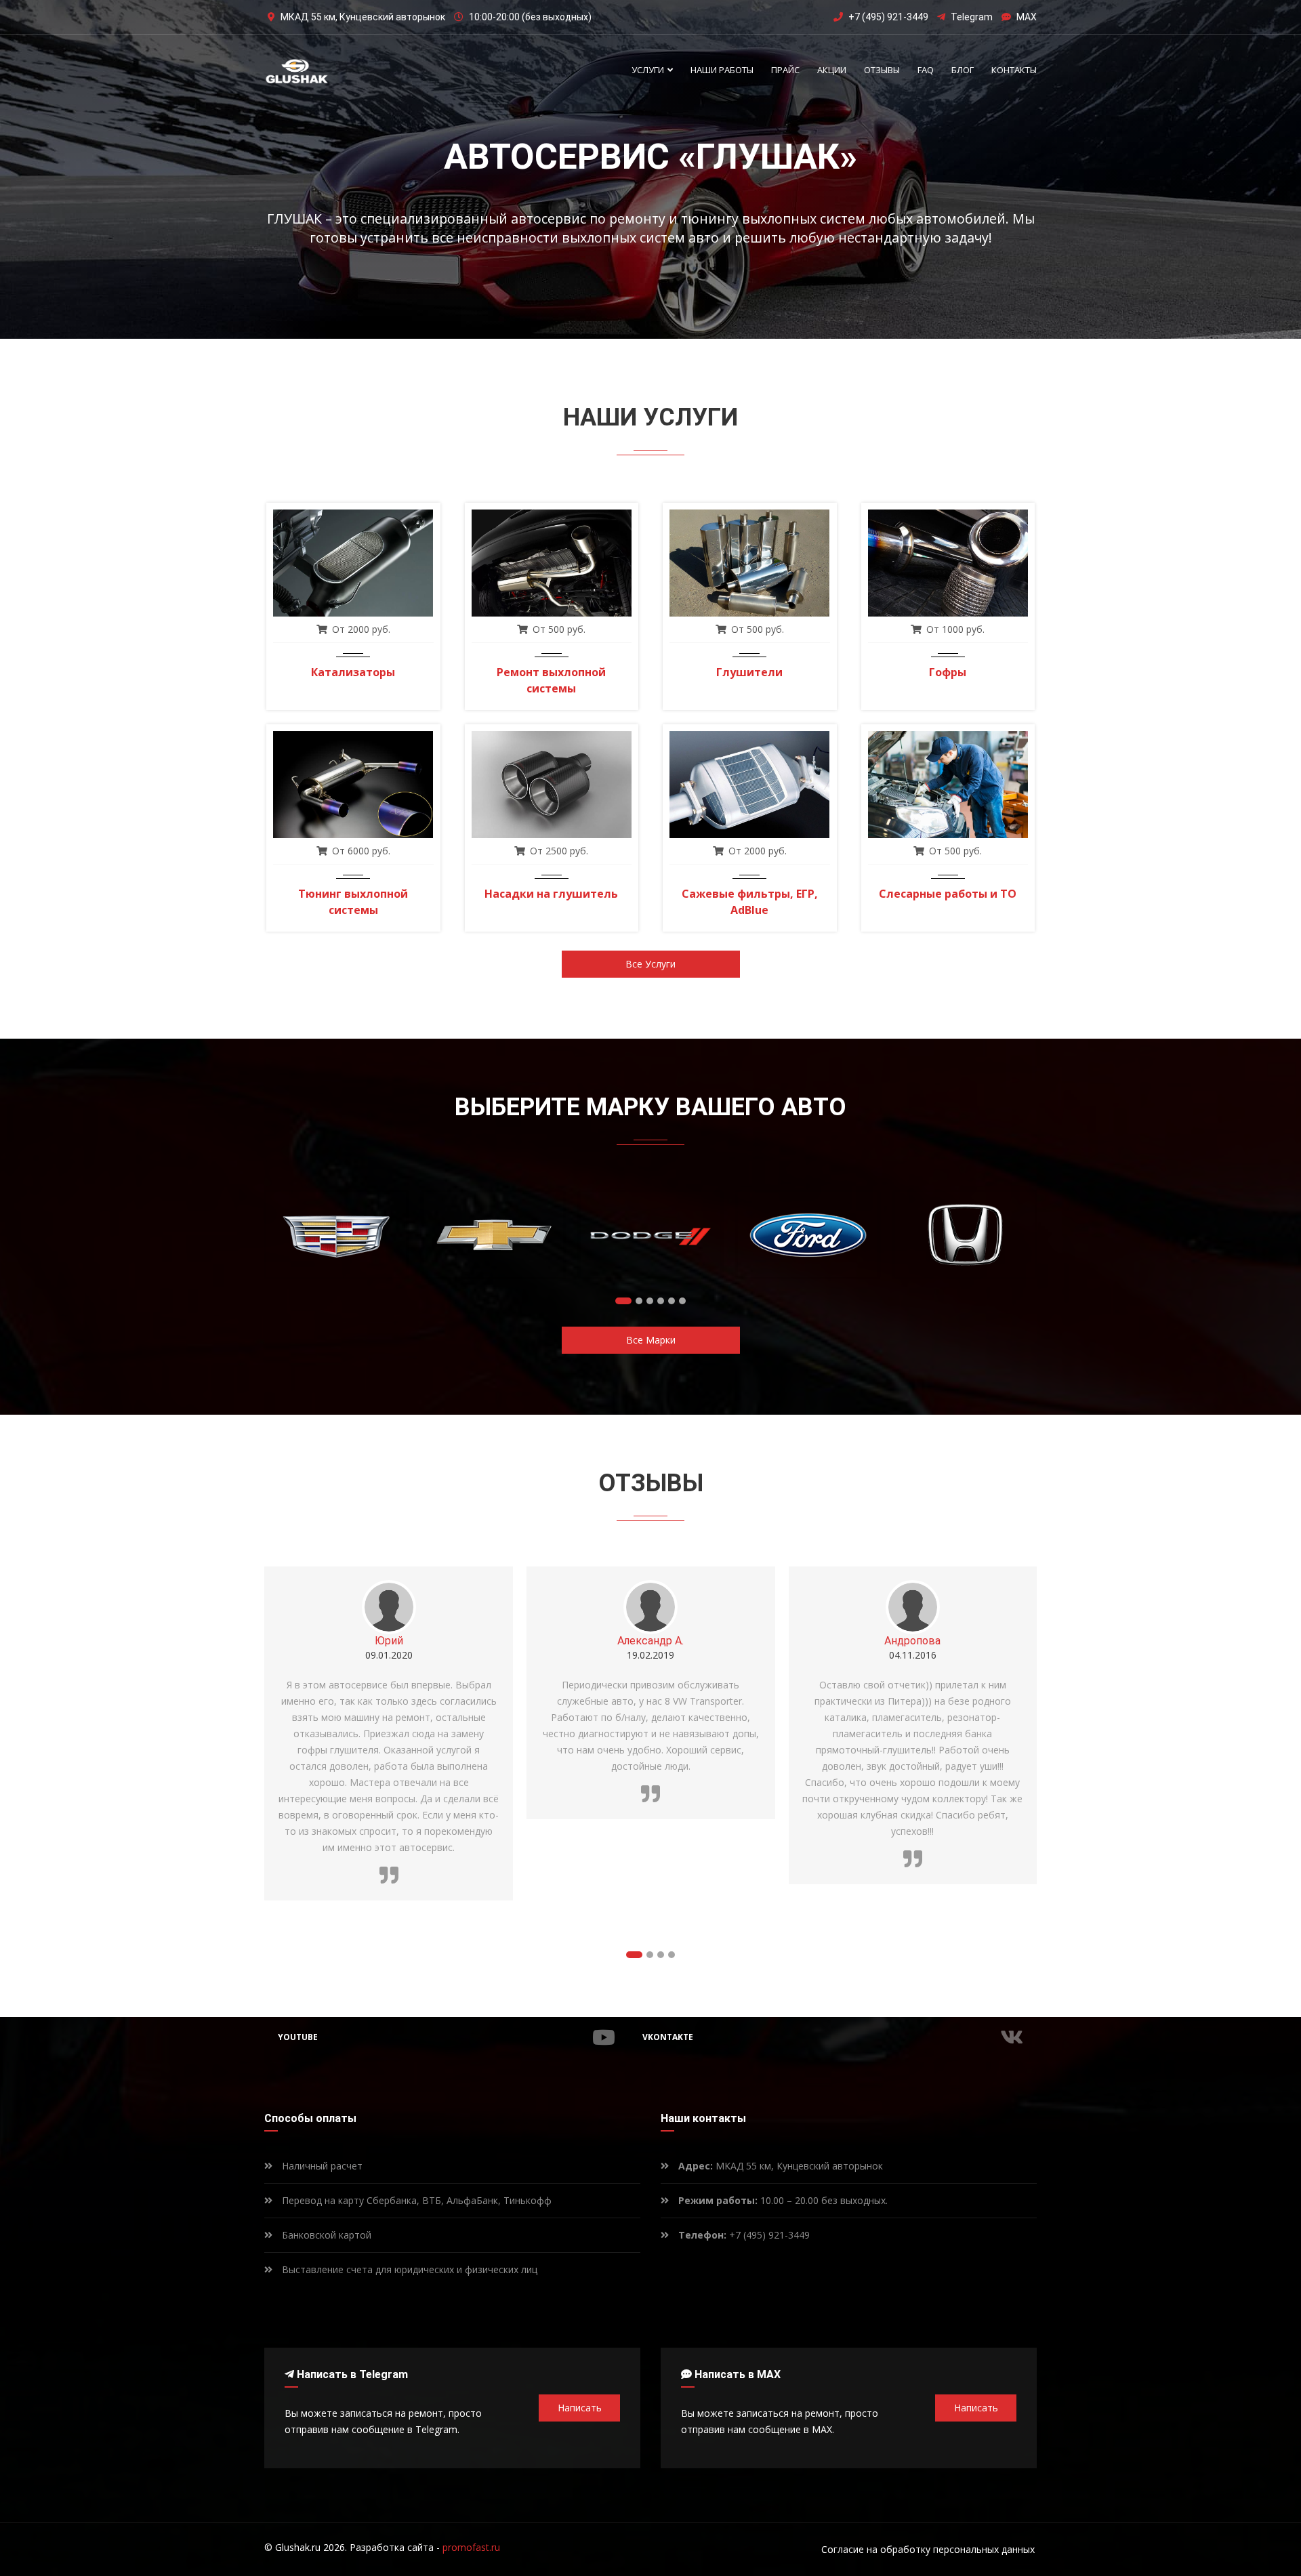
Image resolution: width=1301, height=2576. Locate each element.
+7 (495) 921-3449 (888, 17)
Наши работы (722, 70)
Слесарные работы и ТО (948, 894)
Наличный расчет (321, 2166)
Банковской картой (325, 2235)
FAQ (926, 70)
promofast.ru (471, 2547)
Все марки (651, 1340)
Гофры (948, 672)
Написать (580, 2408)
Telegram (972, 17)
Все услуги (650, 964)
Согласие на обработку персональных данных (928, 2549)
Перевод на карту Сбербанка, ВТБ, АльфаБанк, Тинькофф (415, 2200)
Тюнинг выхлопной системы (353, 902)
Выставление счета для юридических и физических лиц (408, 2269)
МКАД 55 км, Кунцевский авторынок (781, 2166)
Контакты (1014, 70)
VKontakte (668, 2037)
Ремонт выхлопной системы (551, 680)
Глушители (749, 672)
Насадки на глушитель (551, 894)
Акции (832, 70)
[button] (623, 1301)
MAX (1027, 17)
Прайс (785, 70)
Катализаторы (353, 672)
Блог (963, 70)
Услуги (649, 70)
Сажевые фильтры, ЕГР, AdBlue (750, 902)
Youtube (298, 2037)
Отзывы (882, 70)
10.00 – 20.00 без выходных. (783, 2200)
